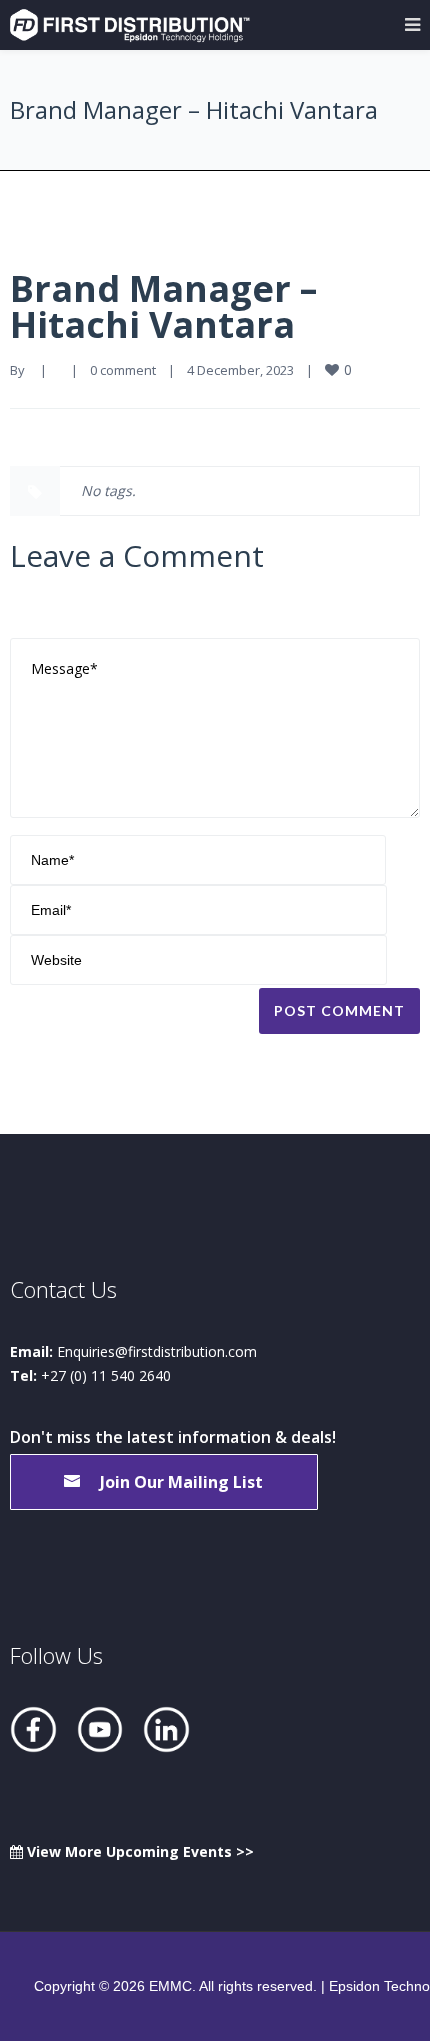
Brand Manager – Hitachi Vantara (163, 306)
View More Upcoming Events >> (138, 1851)
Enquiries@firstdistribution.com (157, 1351)
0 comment (123, 370)
